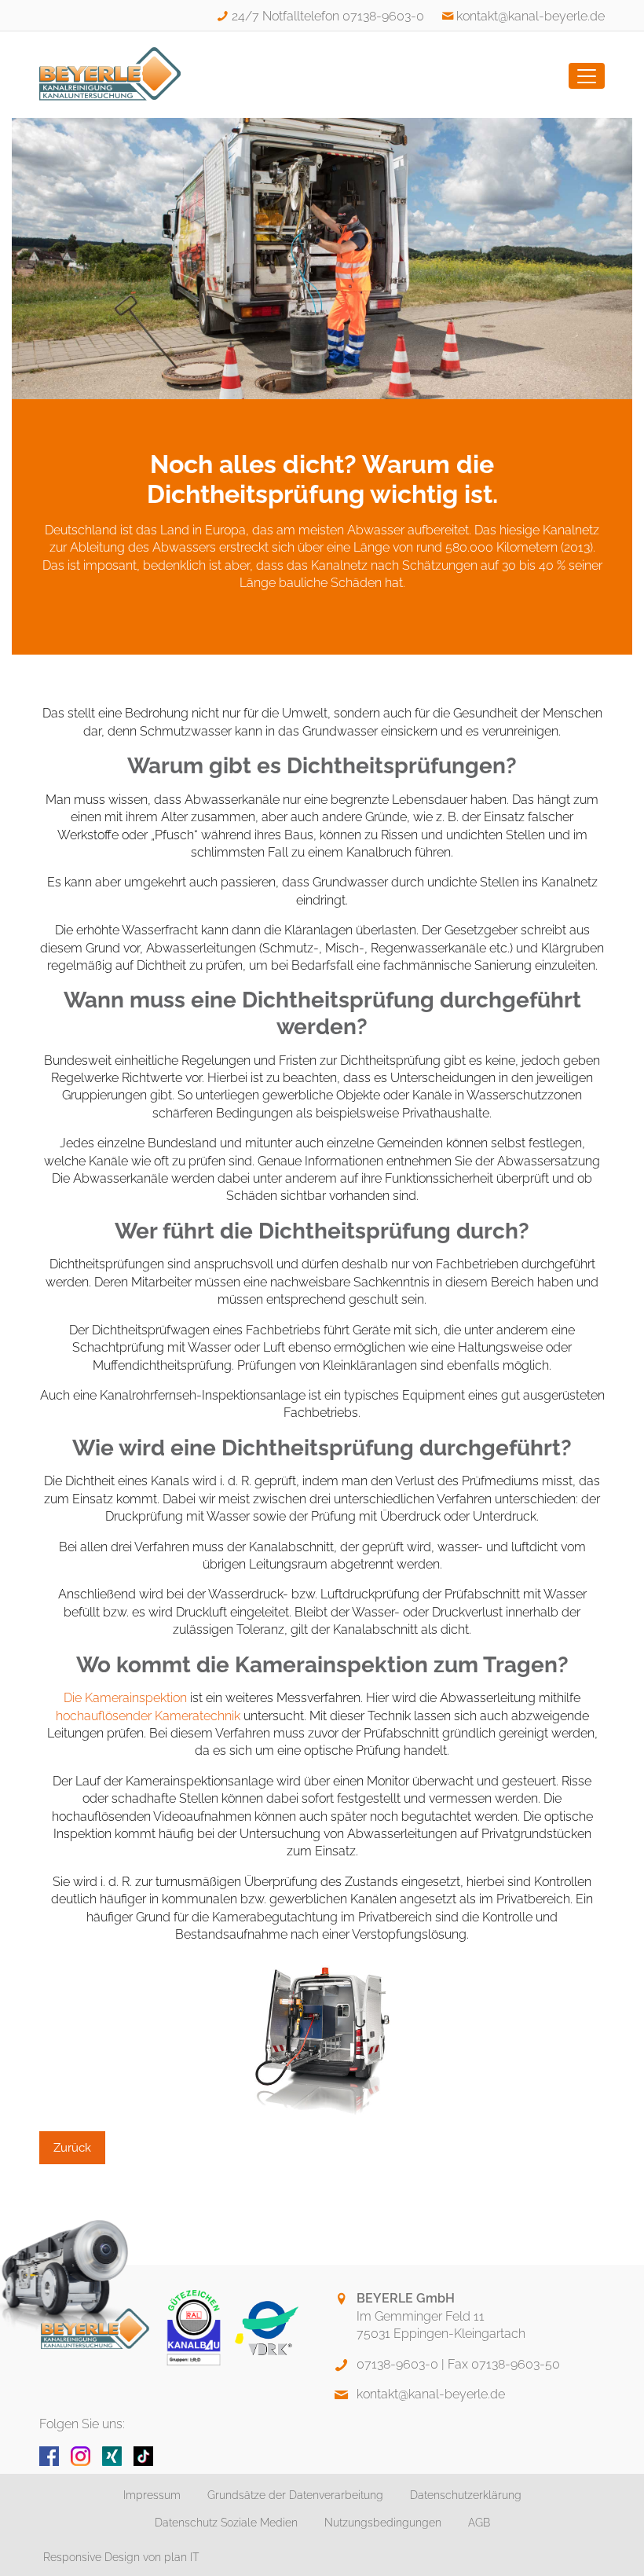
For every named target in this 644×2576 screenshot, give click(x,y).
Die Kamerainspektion (125, 1698)
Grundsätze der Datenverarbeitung (295, 2495)
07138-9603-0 (397, 2364)
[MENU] (587, 76)
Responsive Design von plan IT (121, 2557)
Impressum (152, 2495)
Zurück (72, 2148)
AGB (479, 2523)
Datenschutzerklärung (466, 2495)
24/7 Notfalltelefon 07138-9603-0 (327, 16)
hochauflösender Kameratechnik (148, 1716)
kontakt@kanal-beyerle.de (531, 16)
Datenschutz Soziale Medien (226, 2523)
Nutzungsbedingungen (383, 2523)
